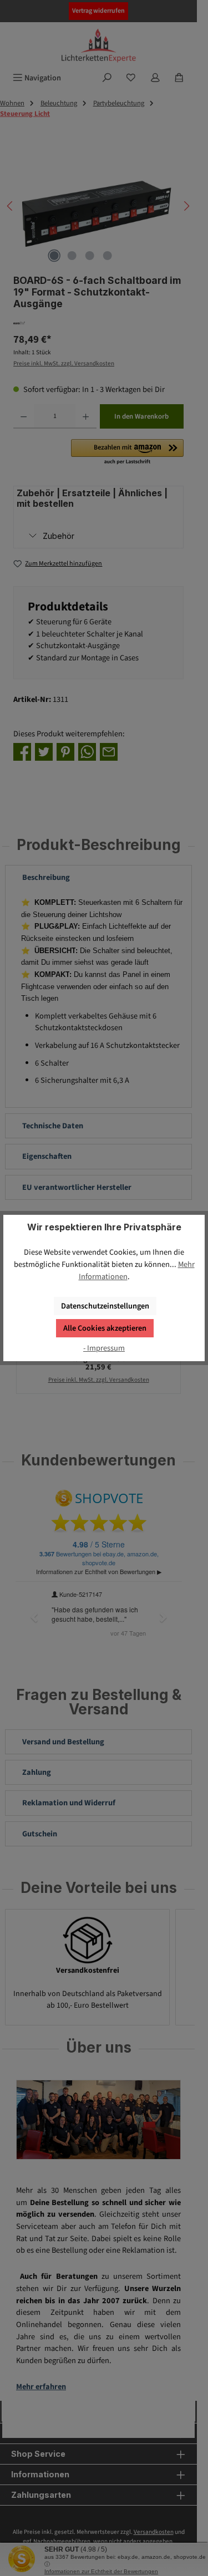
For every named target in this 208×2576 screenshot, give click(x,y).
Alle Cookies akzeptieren (105, 1328)
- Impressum (104, 1348)
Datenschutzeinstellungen (105, 1306)
